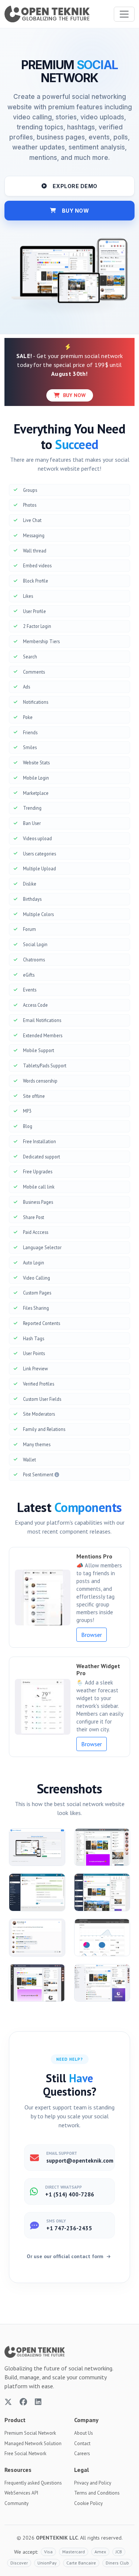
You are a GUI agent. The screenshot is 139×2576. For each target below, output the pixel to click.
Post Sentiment (39, 1474)
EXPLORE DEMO (75, 186)
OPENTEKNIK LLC (57, 2538)
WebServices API (21, 2493)
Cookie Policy (88, 2503)
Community (16, 2503)
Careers (82, 2454)
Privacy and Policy (93, 2483)
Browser (92, 1635)
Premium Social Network (30, 2433)
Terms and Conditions (97, 2493)
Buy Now (74, 395)
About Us (84, 2433)
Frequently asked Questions (33, 2483)
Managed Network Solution (33, 2443)
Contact (82, 2443)
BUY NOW (76, 211)
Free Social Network (25, 2454)
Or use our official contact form (66, 2256)
